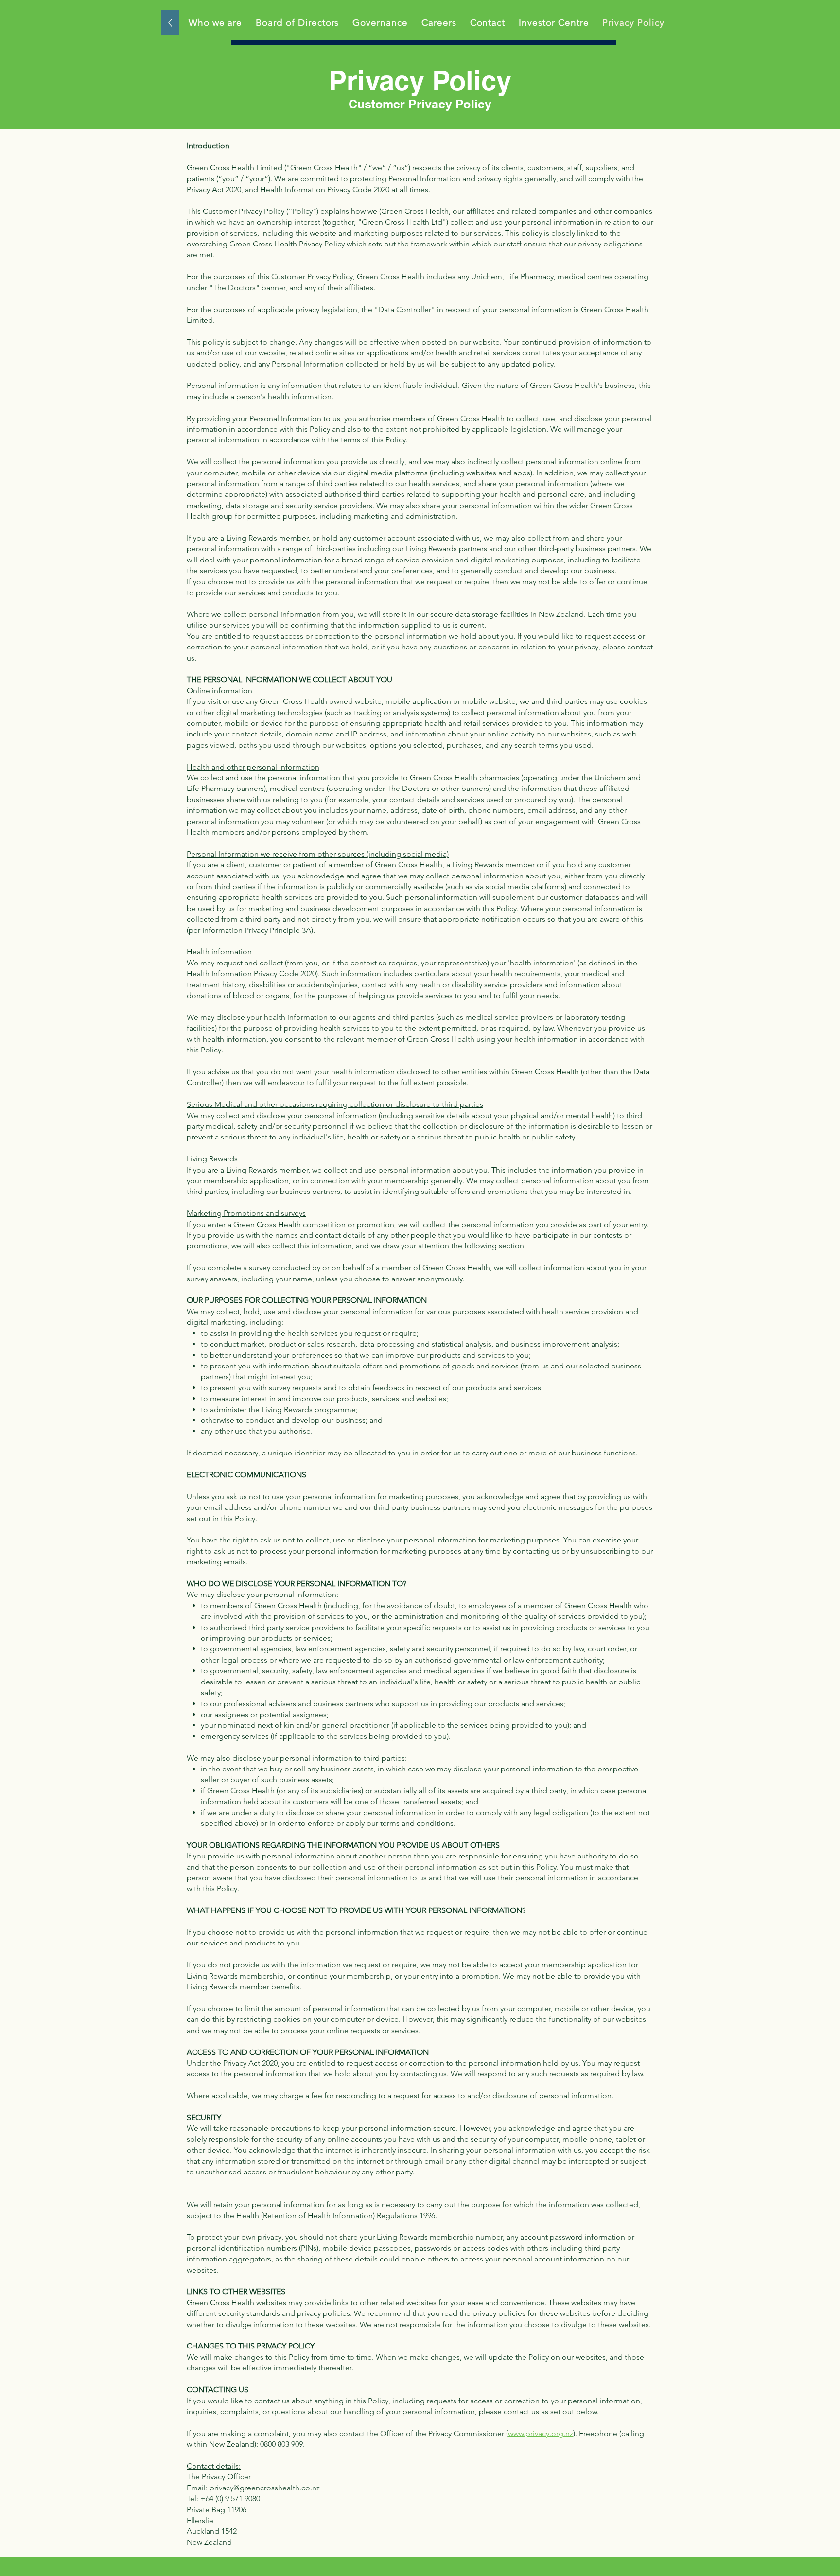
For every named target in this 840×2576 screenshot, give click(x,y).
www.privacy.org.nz (541, 2433)
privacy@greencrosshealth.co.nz (265, 2488)
